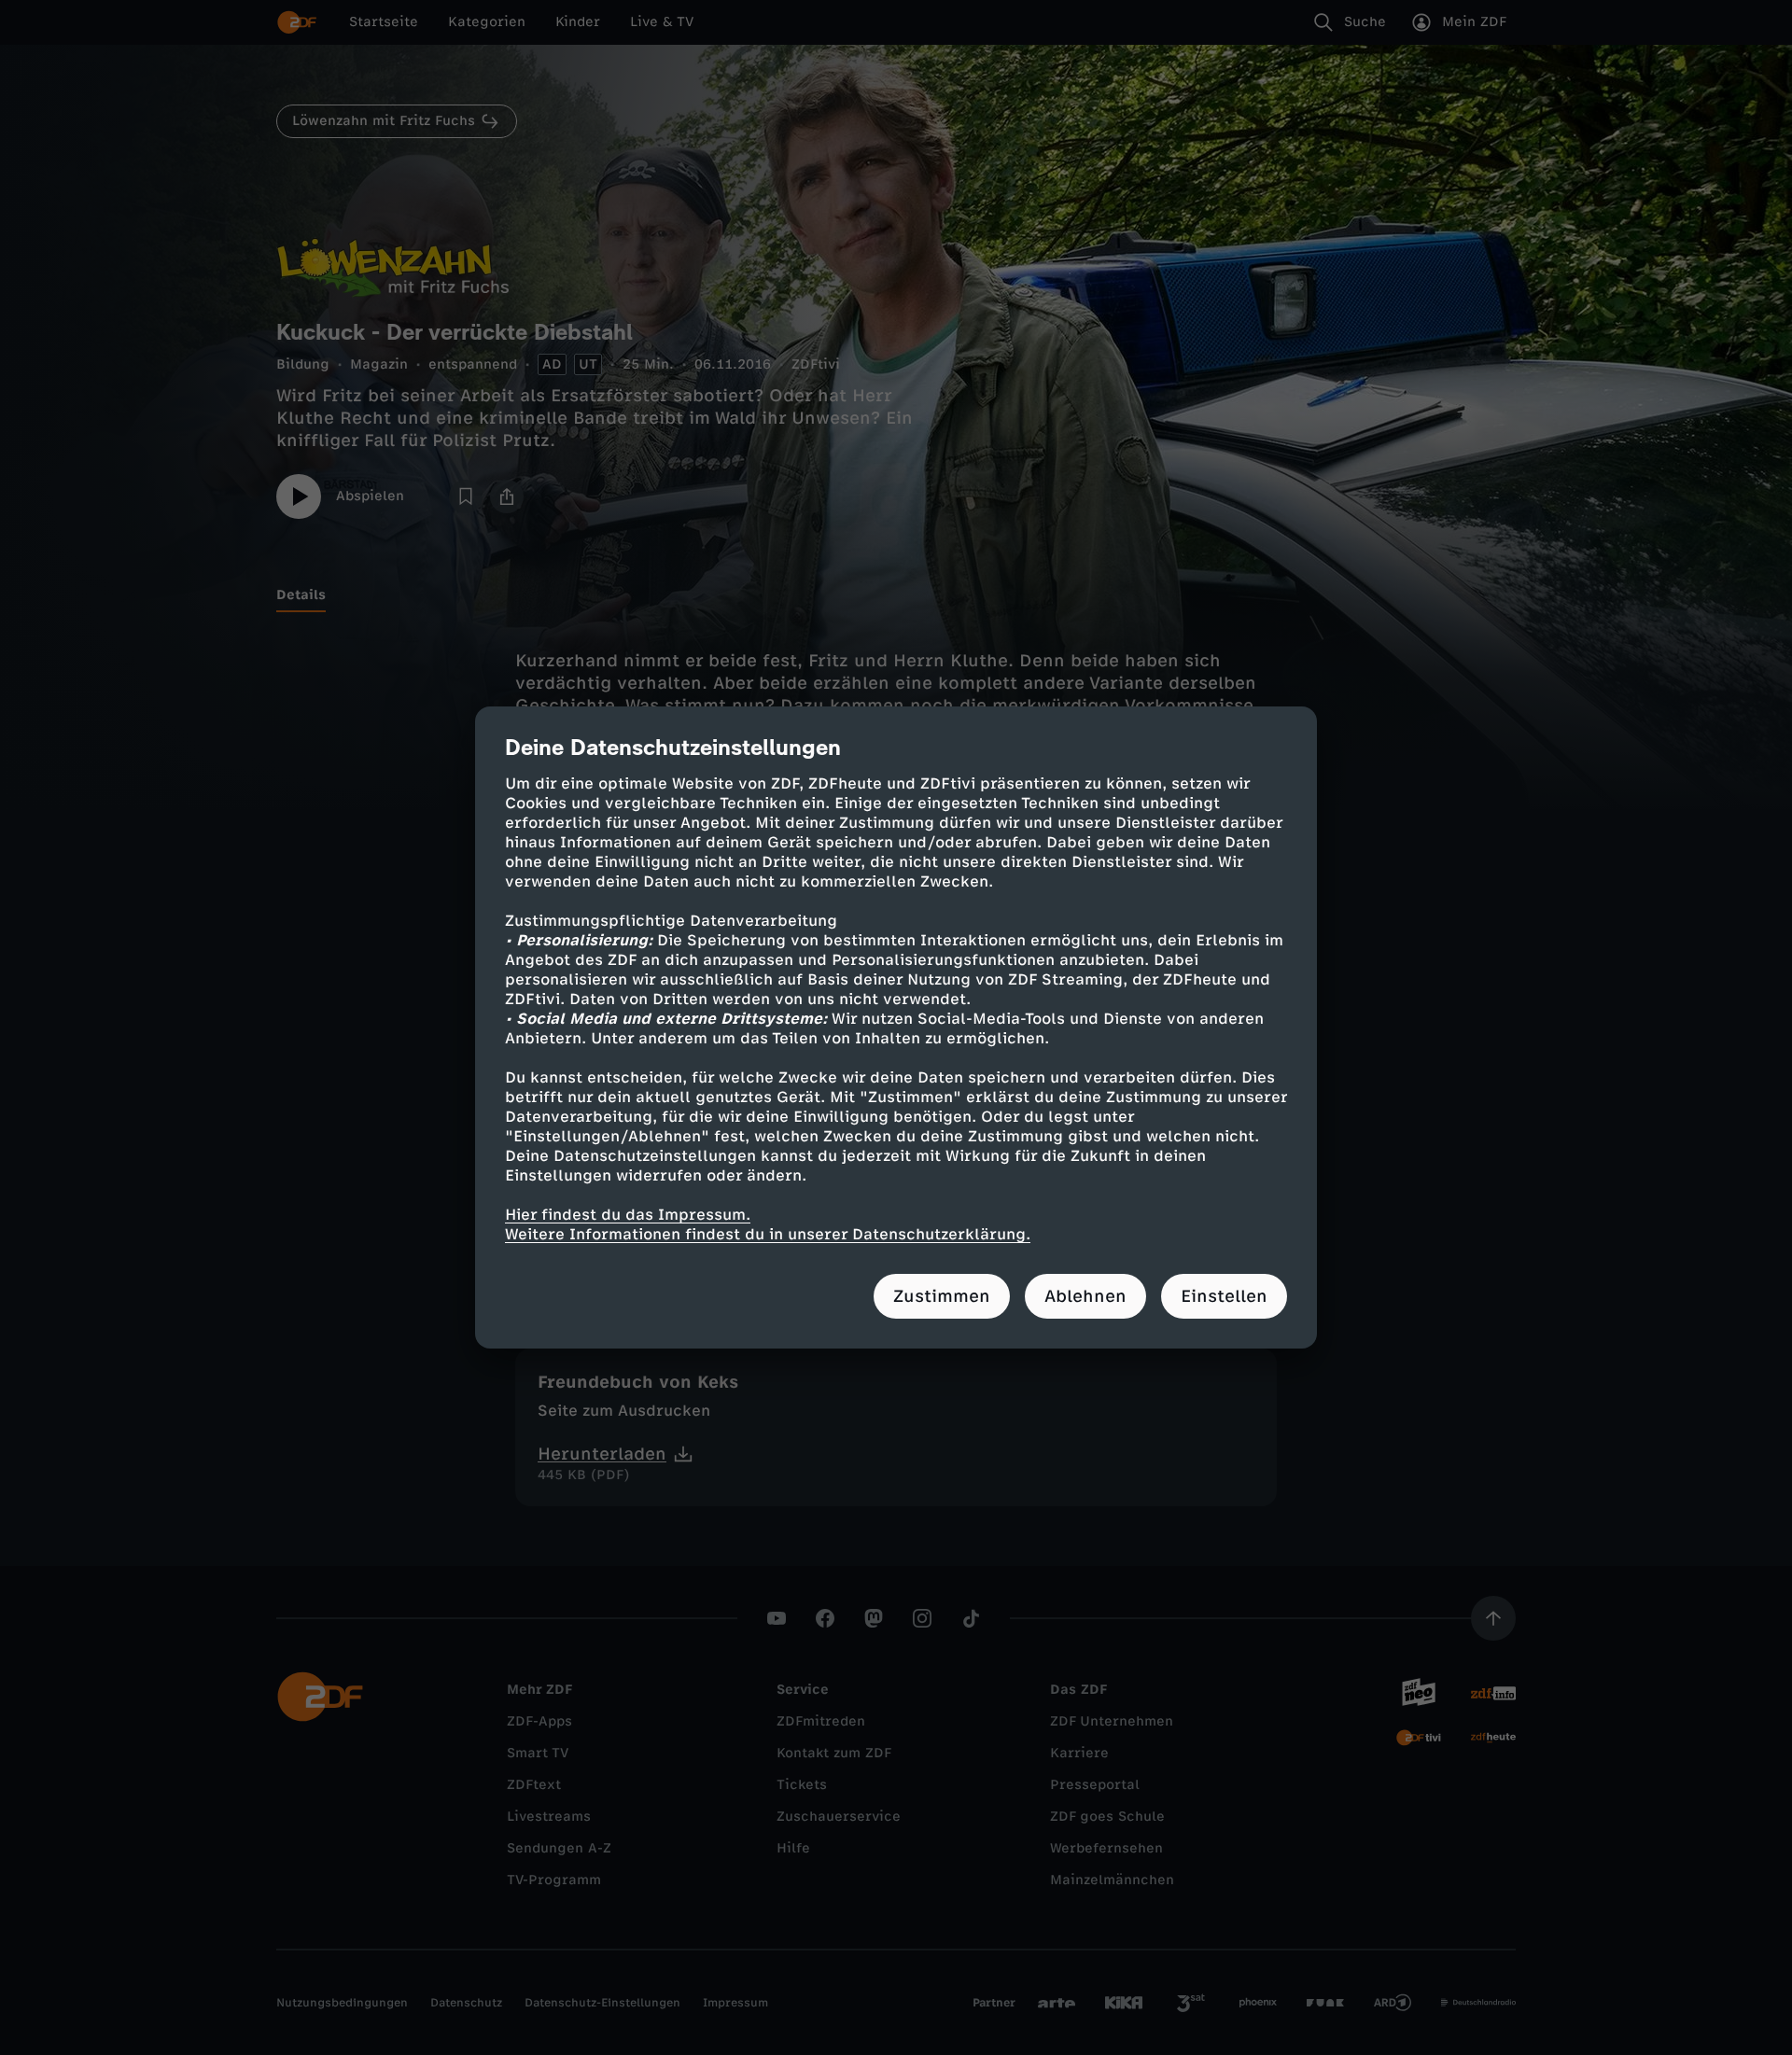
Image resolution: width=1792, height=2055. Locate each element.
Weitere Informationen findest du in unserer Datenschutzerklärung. (768, 1234)
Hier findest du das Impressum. (628, 1215)
